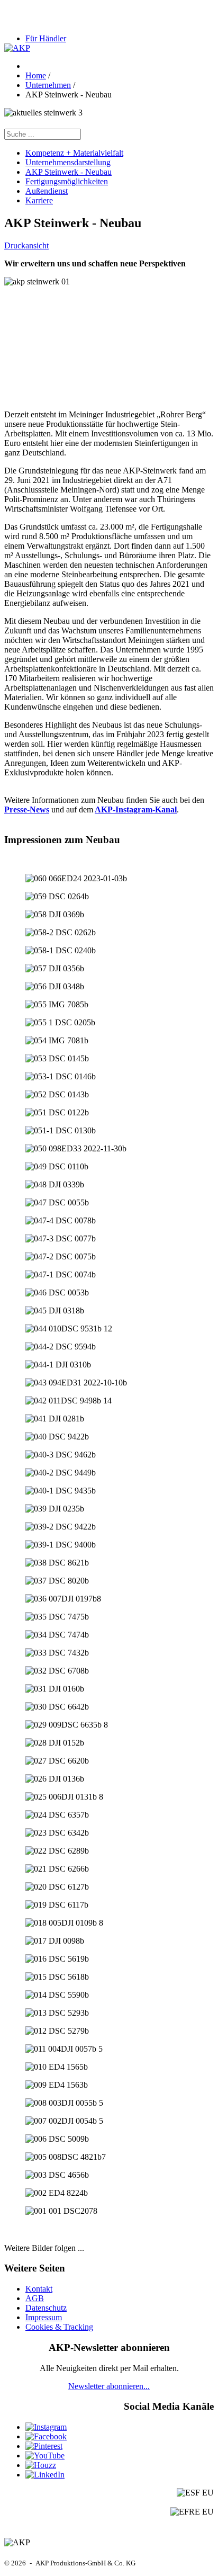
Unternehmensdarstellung (68, 162)
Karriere (39, 200)
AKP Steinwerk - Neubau (69, 172)
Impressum (44, 2317)
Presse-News (27, 810)
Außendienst (47, 191)
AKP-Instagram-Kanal (136, 810)
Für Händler (46, 38)
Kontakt (39, 2289)
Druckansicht (26, 245)
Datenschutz (46, 2308)
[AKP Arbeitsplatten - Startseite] (17, 48)
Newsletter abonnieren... (109, 2386)
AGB (35, 2298)
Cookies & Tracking (59, 2327)
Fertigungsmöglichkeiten (67, 181)
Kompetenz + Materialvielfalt (74, 153)
